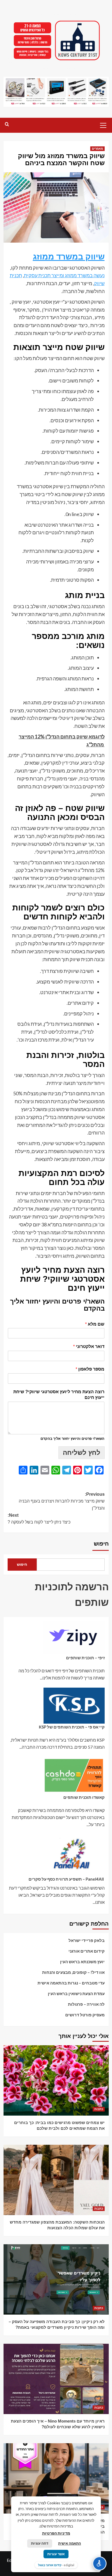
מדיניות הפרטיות (56, 2533)
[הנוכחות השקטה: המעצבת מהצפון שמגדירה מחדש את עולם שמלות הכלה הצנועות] (56, 2180)
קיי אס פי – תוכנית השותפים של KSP (72, 1727)
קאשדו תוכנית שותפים (84, 1797)
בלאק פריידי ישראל (87, 1940)
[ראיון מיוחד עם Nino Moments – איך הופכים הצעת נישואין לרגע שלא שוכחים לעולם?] (56, 2379)
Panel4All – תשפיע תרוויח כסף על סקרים (67, 1879)
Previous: (62, 1501)
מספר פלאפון (90, 1369)
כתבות (99, 2109)
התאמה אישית (70, 2543)
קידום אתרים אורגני (87, 1951)
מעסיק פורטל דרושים (85, 2015)
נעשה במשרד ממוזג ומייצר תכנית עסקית (64, 275)
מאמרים (97, 149)
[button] (103, 125)
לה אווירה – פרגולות (86, 2004)
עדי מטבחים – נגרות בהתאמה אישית (71, 1983)
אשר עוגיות (56, 2554)
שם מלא (95, 1324)
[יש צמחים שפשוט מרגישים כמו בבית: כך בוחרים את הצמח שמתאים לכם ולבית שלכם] (56, 2080)
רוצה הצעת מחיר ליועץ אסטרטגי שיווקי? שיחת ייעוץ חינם (59, 1395)
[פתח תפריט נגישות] (99, 2563)
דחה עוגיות (40, 2543)
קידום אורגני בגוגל (50, 2565)
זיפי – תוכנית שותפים (85, 1658)
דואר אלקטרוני (89, 1346)
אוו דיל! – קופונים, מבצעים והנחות (73, 1972)
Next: (39, 1519)
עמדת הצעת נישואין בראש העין (76, 1993)
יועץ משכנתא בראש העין (82, 1962)
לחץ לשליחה (82, 1453)
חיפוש (101, 1544)
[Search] (7, 124)
